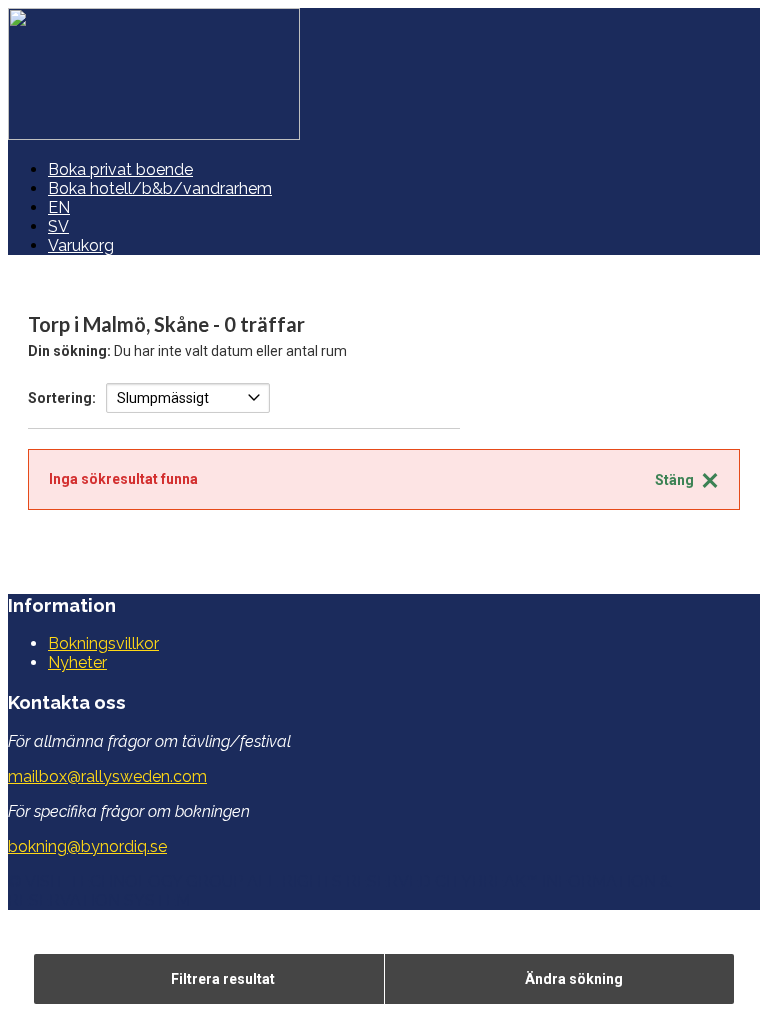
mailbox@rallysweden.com (107, 776)
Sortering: (62, 398)
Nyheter (77, 662)
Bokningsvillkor (103, 643)
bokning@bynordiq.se (87, 846)
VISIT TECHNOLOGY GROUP (134, 881)
